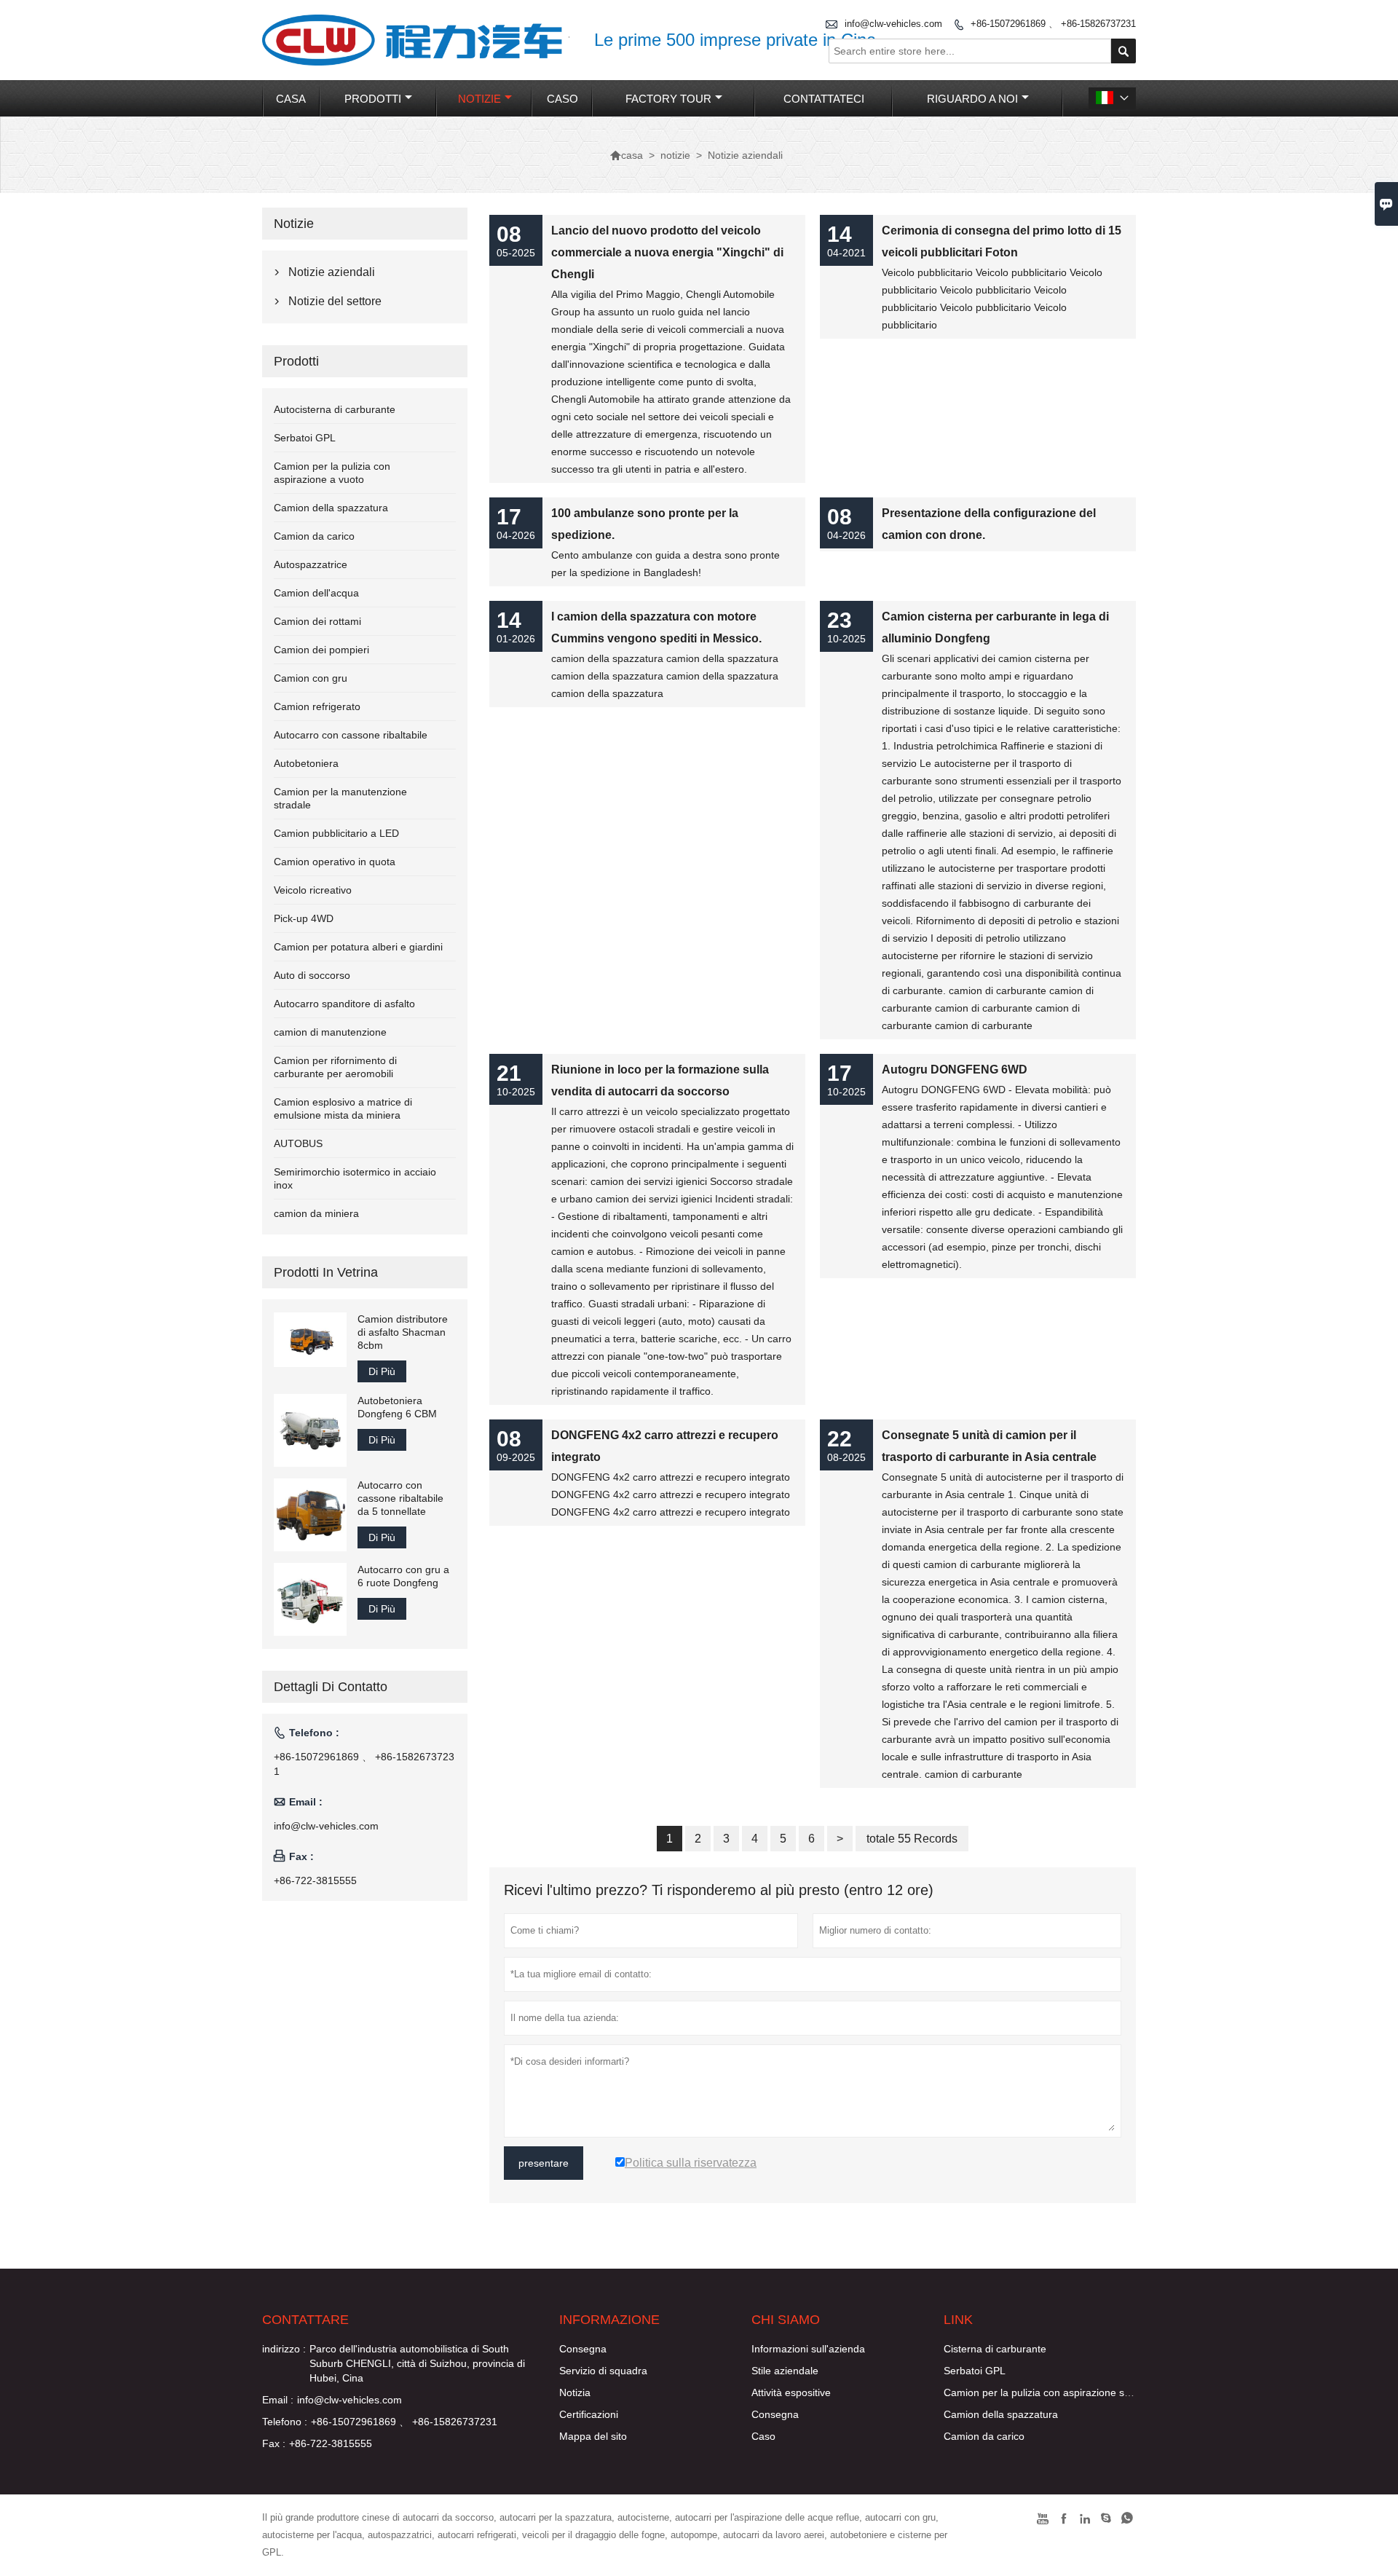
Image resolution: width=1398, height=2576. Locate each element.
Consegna (583, 2349)
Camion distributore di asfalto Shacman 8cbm (403, 1332)
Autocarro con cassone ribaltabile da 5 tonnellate (400, 1498)
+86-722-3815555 (315, 1880)
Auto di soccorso (312, 975)
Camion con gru (311, 678)
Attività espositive (791, 2392)
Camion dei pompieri (321, 650)
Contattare (305, 2320)
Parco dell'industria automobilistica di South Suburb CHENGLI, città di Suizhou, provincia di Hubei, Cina (417, 2363)
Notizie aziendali (332, 272)
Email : (278, 2400)
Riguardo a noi (972, 99)
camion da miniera (316, 1213)
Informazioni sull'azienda (808, 2349)
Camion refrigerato (317, 706)
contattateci (824, 99)
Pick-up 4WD (304, 918)
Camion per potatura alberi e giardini (358, 947)
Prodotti (373, 99)
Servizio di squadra (603, 2371)
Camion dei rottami (317, 621)
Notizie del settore (335, 301)
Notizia (575, 2392)
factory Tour (668, 99)
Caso (763, 2436)
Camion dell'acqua (316, 593)
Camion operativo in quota (335, 862)
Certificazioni (589, 2414)
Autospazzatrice (311, 564)
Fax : (274, 2443)
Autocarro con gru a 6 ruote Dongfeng (403, 1576)
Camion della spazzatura (331, 508)
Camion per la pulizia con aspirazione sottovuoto (1055, 2392)
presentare (544, 2163)
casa (291, 99)
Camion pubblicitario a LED (336, 833)
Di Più (382, 1371)
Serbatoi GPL (305, 438)
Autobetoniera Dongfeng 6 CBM (397, 1407)
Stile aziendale (785, 2371)
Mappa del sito (593, 2436)
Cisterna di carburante (995, 2349)
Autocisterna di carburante (335, 409)
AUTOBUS (298, 1143)
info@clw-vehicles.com (893, 24)
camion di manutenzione (330, 1032)
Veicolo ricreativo (313, 890)
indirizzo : (284, 2349)
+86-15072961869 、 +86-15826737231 (1053, 24)
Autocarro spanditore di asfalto (344, 1004)
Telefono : (285, 2422)
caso (562, 99)
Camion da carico (314, 536)
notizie (479, 99)
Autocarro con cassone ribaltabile (351, 735)
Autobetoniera (306, 763)
